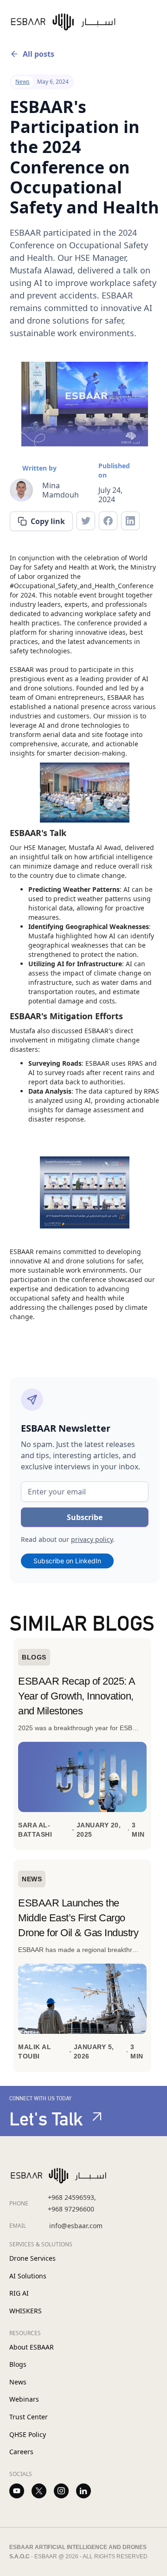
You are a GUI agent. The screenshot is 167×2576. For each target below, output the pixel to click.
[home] (73, 22)
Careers (21, 2452)
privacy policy (92, 1539)
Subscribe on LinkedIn (67, 1561)
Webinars (24, 2399)
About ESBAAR (32, 2347)
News (18, 2382)
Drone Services (32, 2258)
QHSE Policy (28, 2434)
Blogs (18, 2364)
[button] (148, 22)
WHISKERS (26, 2311)
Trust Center (29, 2417)
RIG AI (19, 2293)
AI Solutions (28, 2276)
